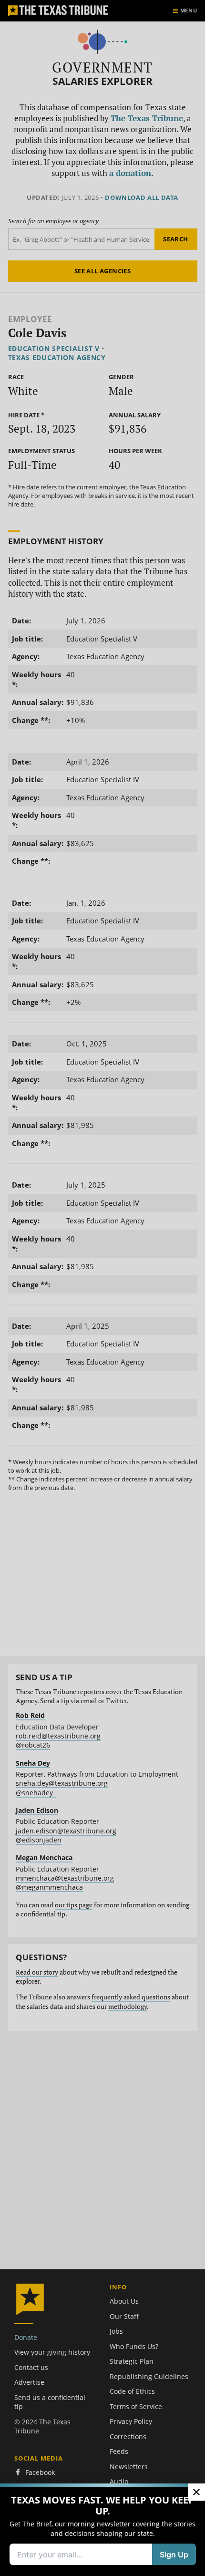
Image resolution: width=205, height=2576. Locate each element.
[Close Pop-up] (196, 2492)
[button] (102, 1288)
